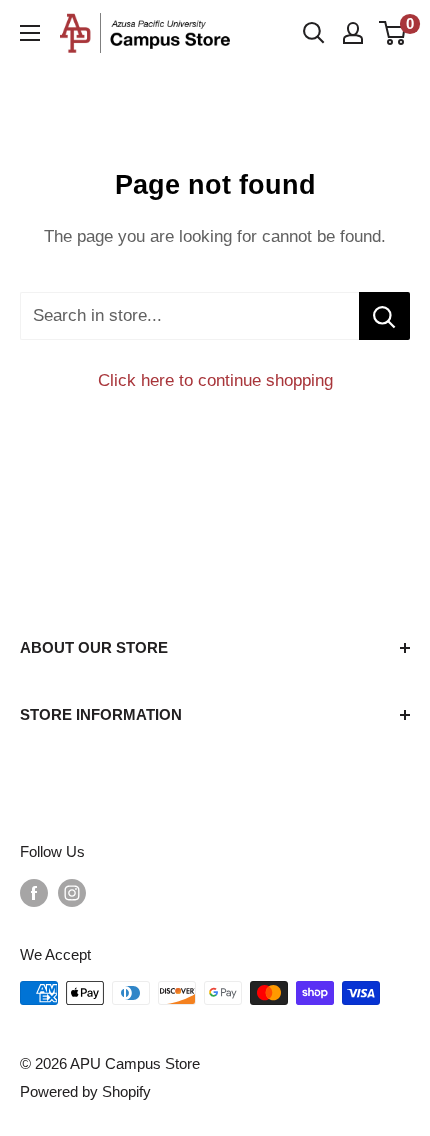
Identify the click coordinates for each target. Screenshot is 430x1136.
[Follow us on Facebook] (34, 892)
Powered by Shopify (85, 1091)
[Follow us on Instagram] (72, 892)
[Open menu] (30, 33)
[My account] (353, 33)
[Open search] (314, 33)
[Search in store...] (384, 316)
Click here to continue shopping (215, 380)
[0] (393, 33)
